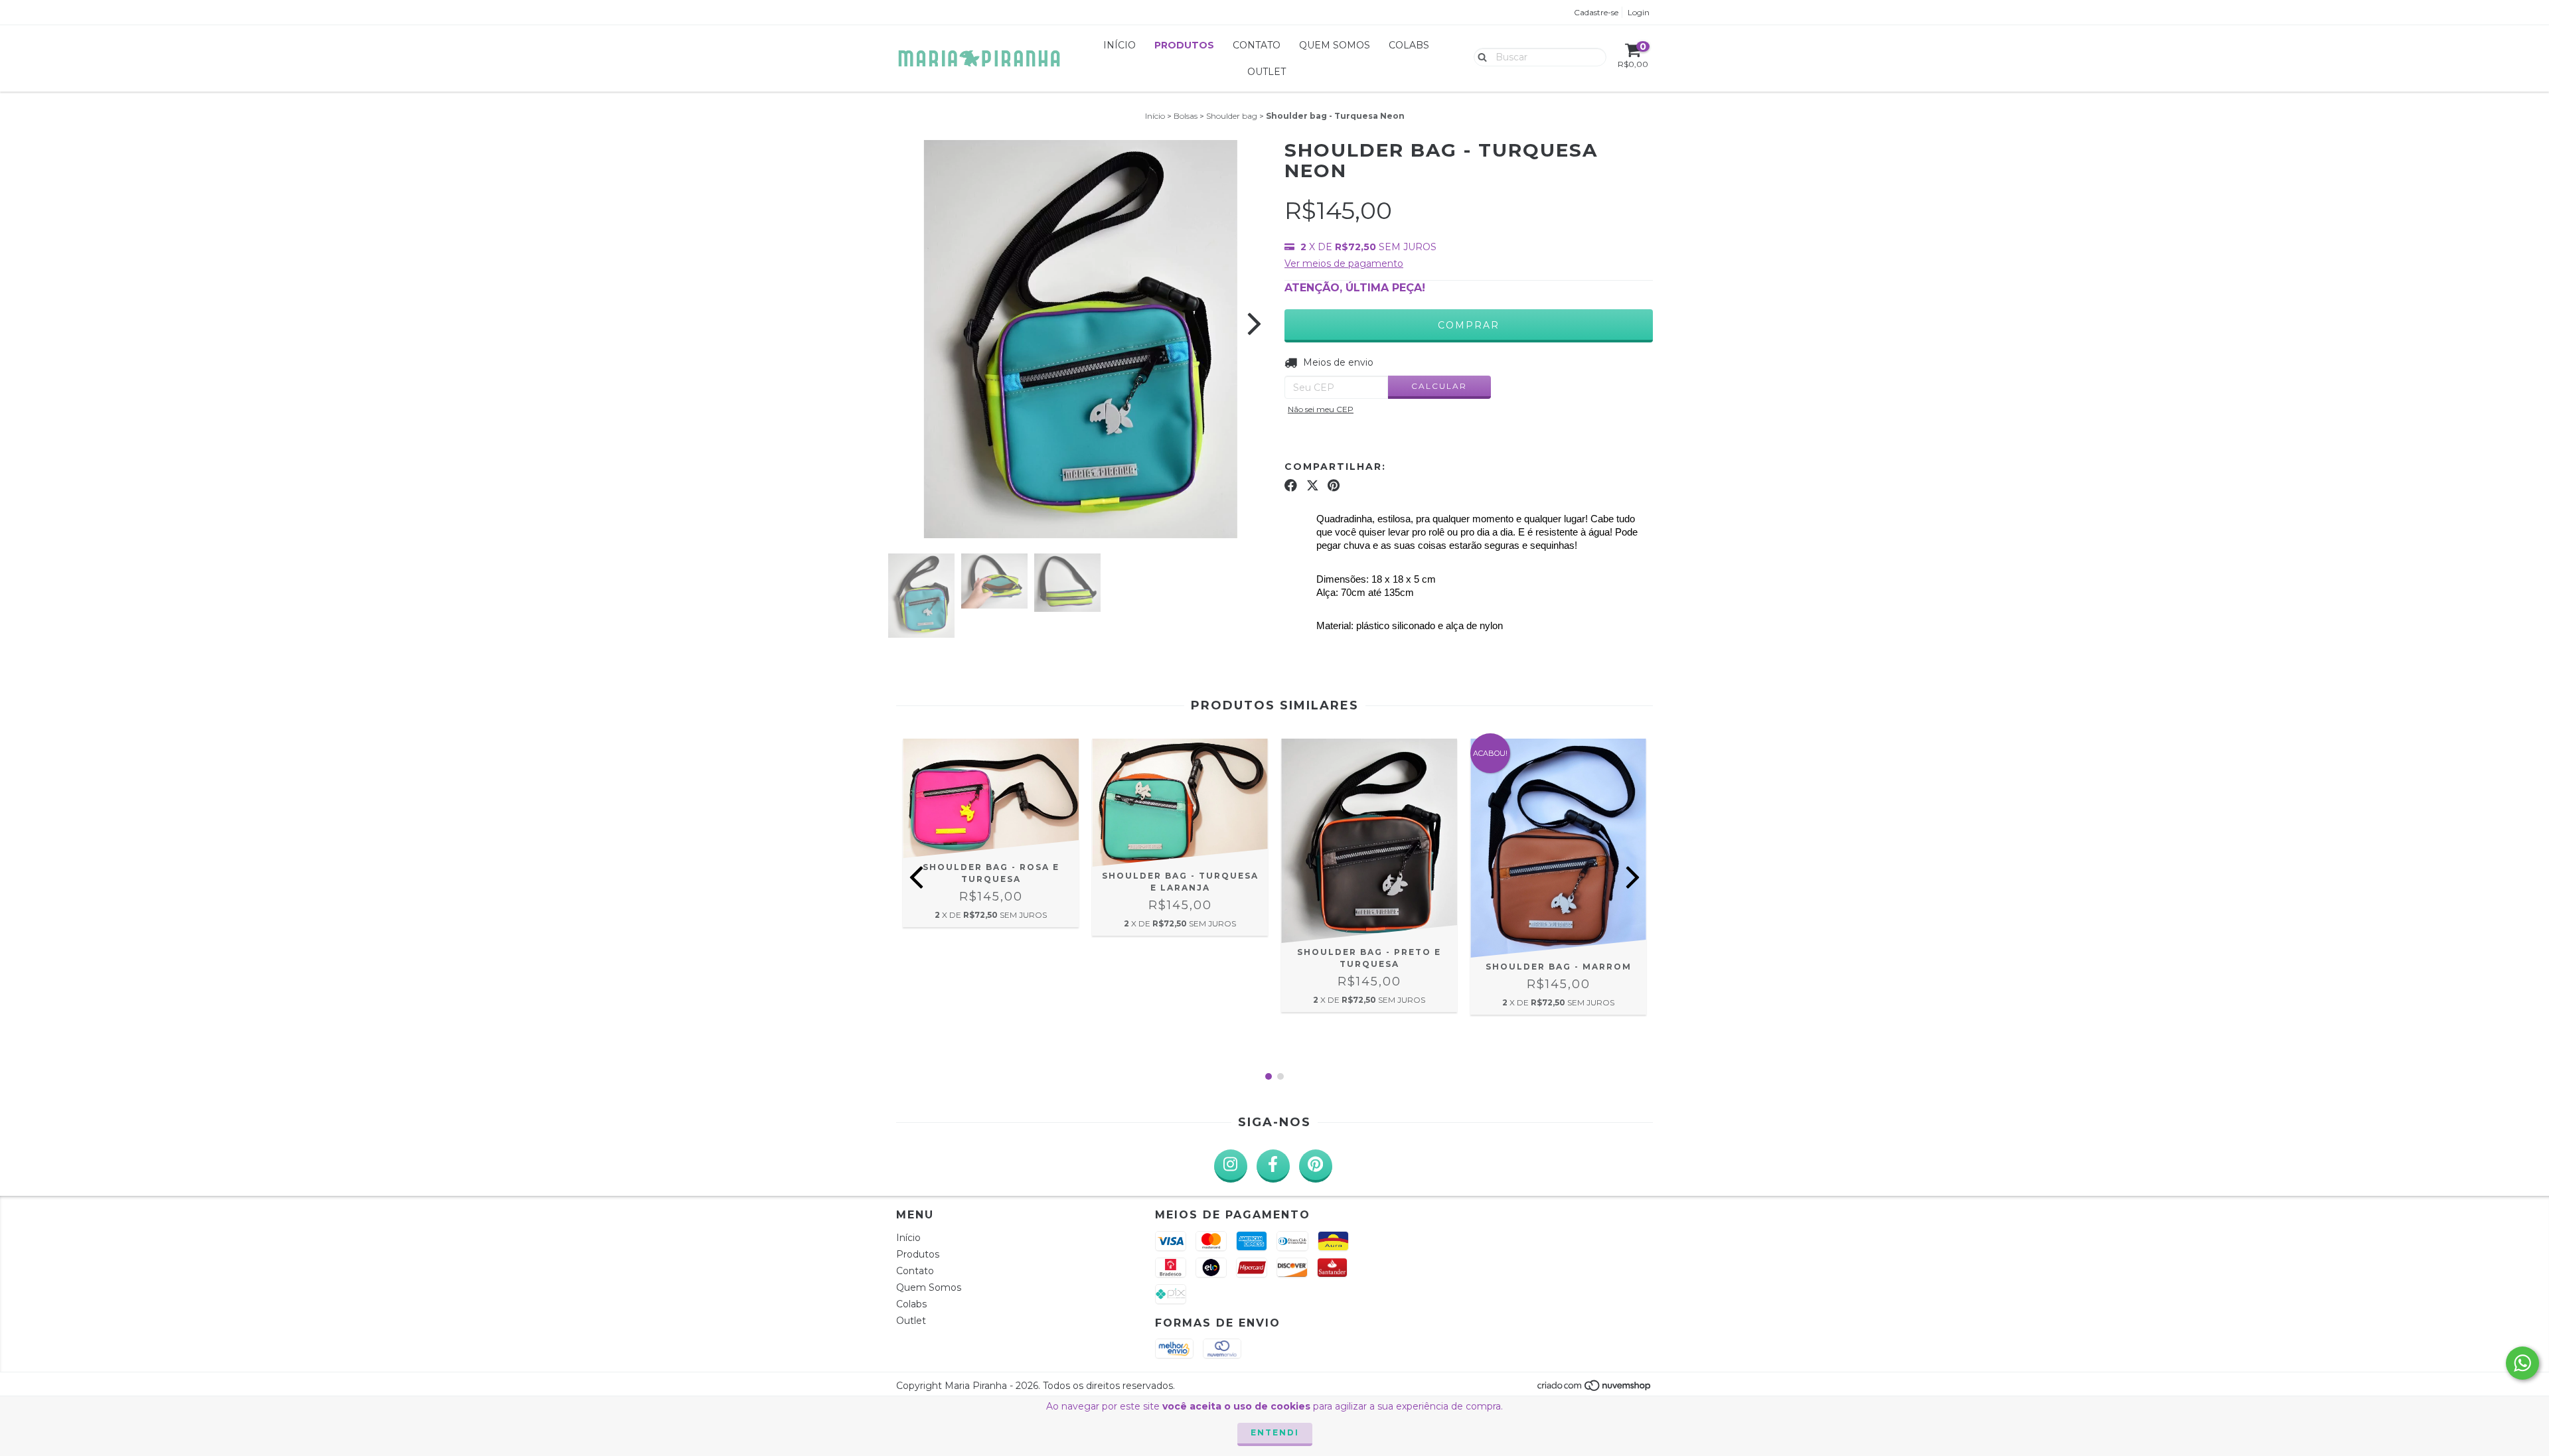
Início (1120, 45)
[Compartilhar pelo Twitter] (1313, 486)
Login (1639, 12)
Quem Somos (1335, 45)
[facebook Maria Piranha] (1273, 1166)
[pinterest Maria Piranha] (1316, 1166)
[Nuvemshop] (1595, 1389)
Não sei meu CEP (1321, 409)
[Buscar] (1479, 56)
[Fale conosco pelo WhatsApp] (2522, 1363)
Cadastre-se (1596, 12)
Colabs (1409, 45)
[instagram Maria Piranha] (1231, 1166)
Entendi (1275, 1432)
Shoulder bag (1232, 116)
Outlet (1267, 72)
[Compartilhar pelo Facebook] (1291, 486)
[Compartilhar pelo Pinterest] (1334, 486)
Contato (1257, 45)
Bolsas (1186, 116)
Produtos (1184, 45)
